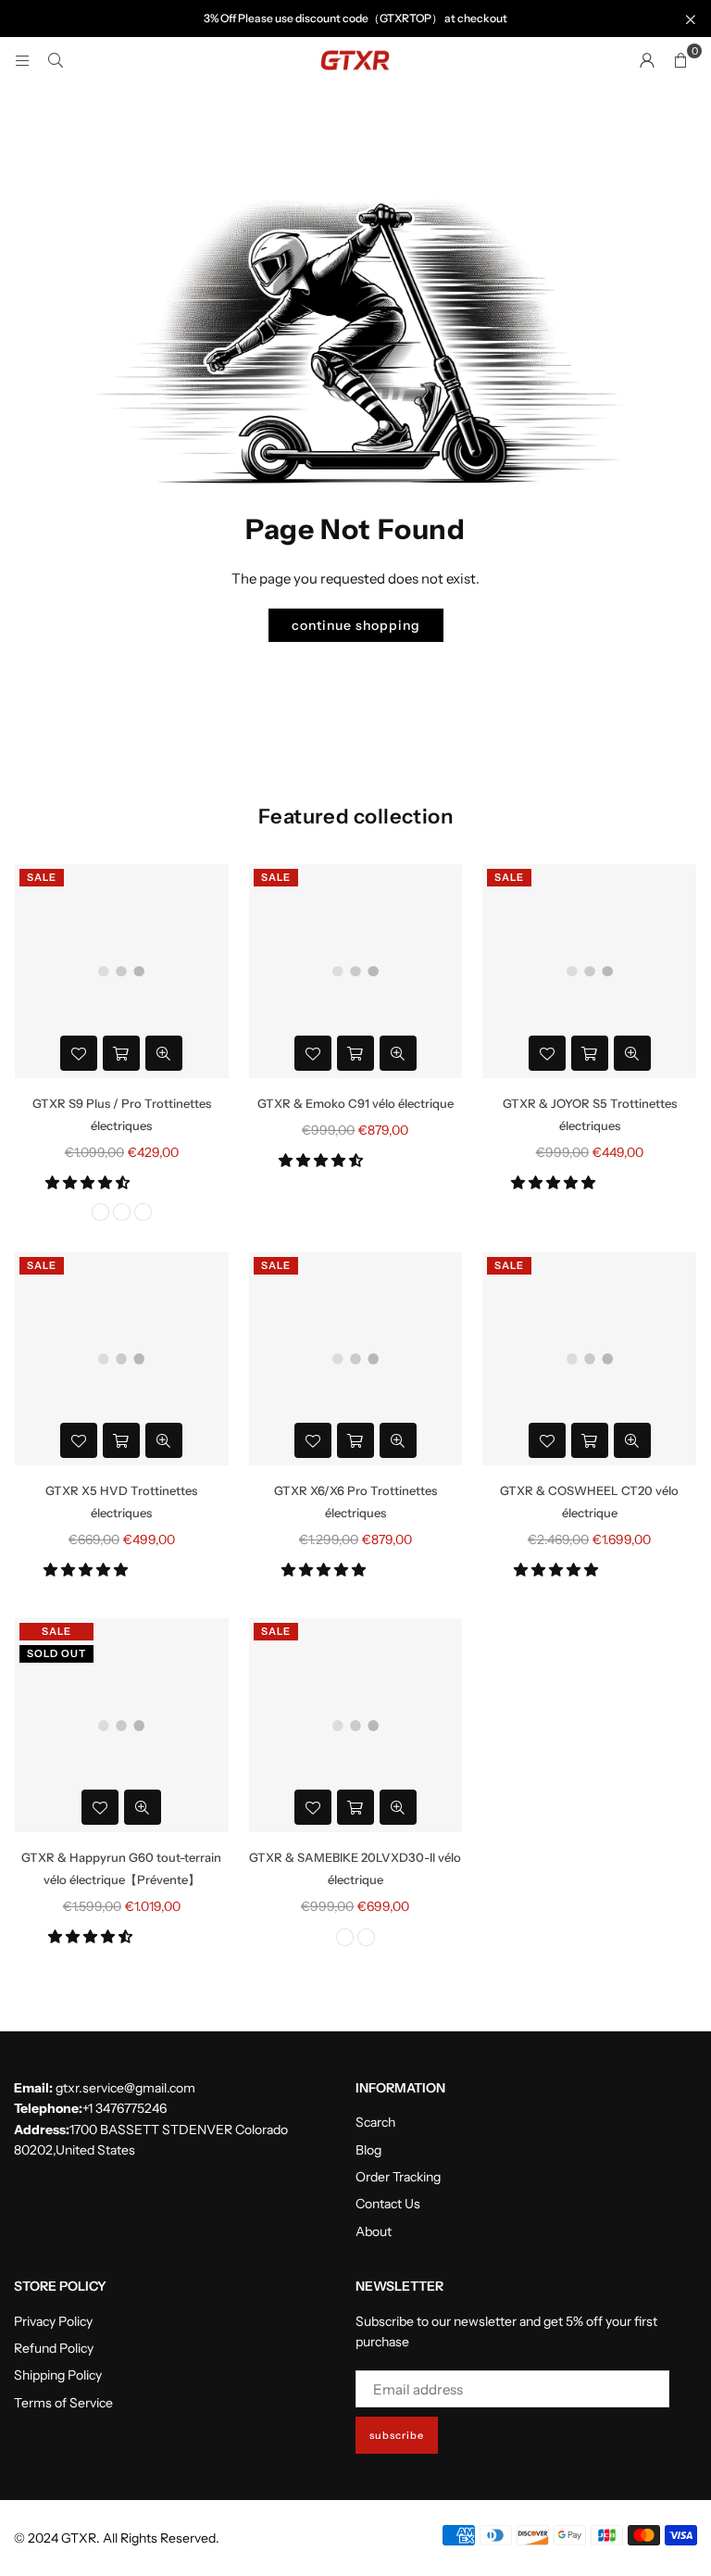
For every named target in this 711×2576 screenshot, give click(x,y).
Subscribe (397, 2435)
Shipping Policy (58, 2375)
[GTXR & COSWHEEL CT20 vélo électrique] (589, 1359)
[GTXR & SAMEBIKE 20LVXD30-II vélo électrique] (356, 1725)
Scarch (375, 2122)
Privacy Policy (53, 2321)
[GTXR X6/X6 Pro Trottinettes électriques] (356, 1359)
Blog (368, 2150)
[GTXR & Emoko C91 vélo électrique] (356, 971)
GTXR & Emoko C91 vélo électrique (355, 1103)
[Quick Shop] (121, 1053)
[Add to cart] (355, 1053)
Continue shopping (356, 625)
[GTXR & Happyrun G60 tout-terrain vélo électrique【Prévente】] (122, 1725)
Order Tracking (398, 2177)
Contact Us (388, 2204)
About (374, 2231)
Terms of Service (63, 2403)
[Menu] (22, 60)
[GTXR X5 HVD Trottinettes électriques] (122, 1359)
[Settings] (647, 60)
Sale (42, 877)
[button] (89, 1182)
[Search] (56, 60)
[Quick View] (164, 1053)
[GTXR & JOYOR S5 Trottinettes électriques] (589, 971)
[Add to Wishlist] (79, 1053)
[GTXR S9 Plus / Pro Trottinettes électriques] (122, 971)
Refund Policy (54, 2348)
